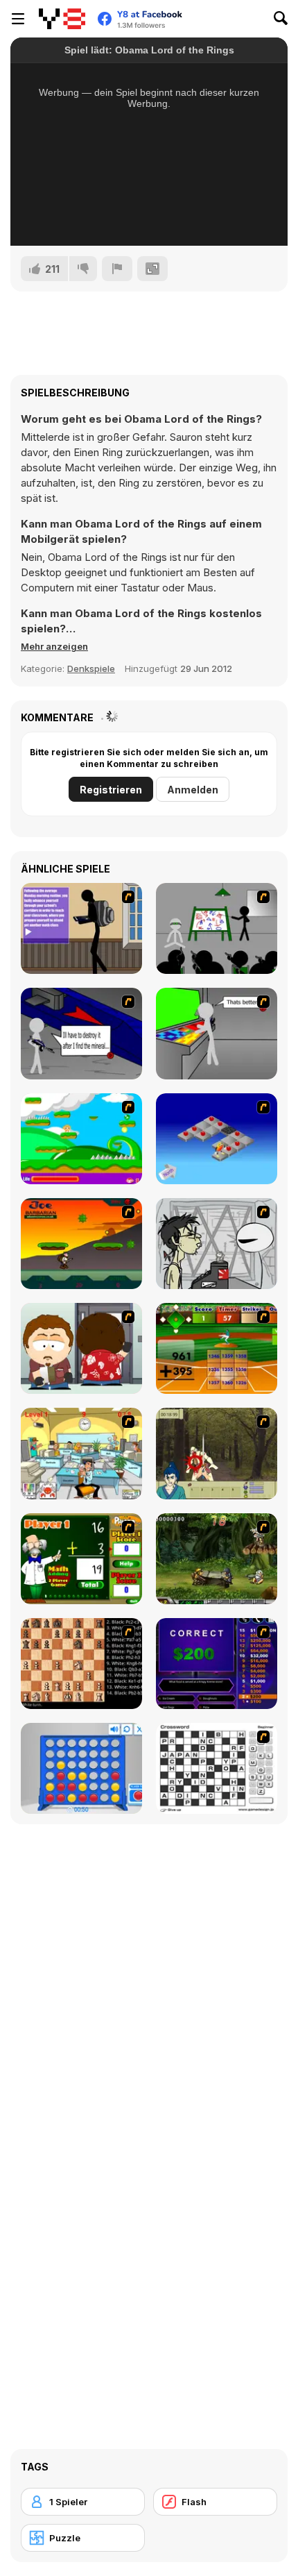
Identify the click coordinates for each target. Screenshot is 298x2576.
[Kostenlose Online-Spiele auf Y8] (62, 19)
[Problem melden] (117, 269)
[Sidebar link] (18, 19)
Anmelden (193, 790)
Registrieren (111, 790)
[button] (54, 646)
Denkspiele (91, 668)
